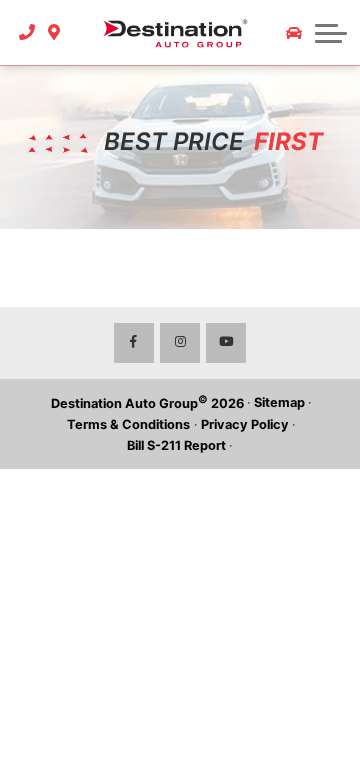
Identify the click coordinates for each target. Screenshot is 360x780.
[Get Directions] (54, 33)
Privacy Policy (245, 424)
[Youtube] (226, 343)
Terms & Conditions (128, 424)
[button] (331, 33)
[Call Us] (27, 33)
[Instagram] (180, 343)
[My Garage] (294, 33)
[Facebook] (134, 343)
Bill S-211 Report (176, 445)
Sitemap (279, 402)
